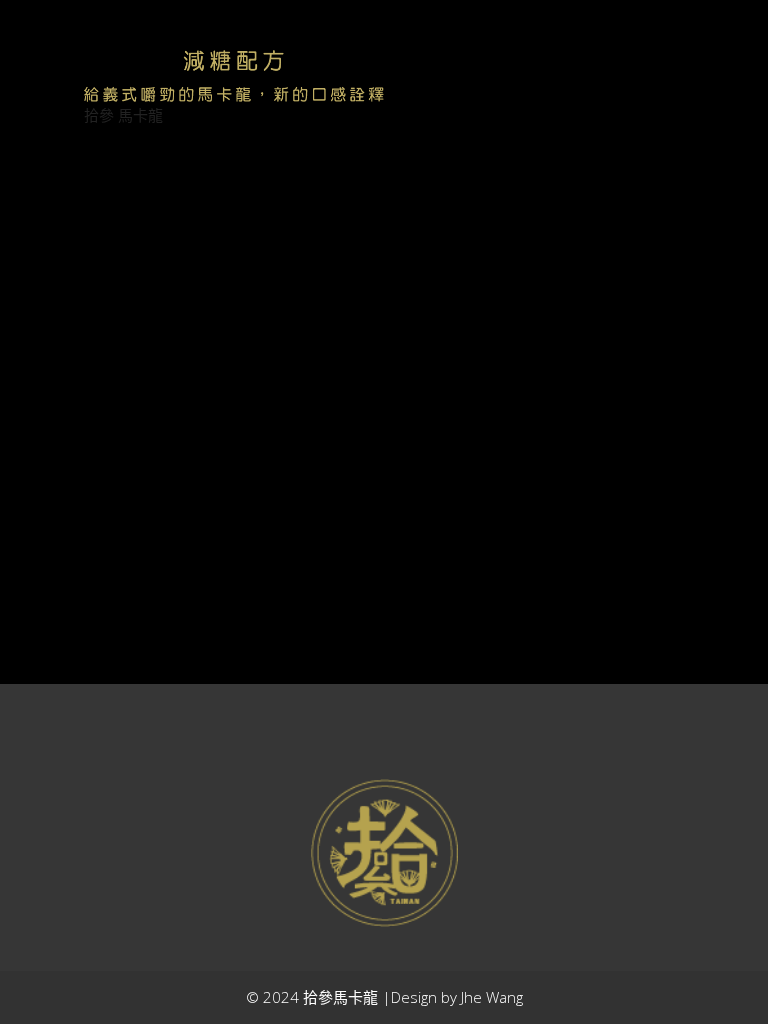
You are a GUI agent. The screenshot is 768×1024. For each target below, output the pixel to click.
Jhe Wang (492, 997)
